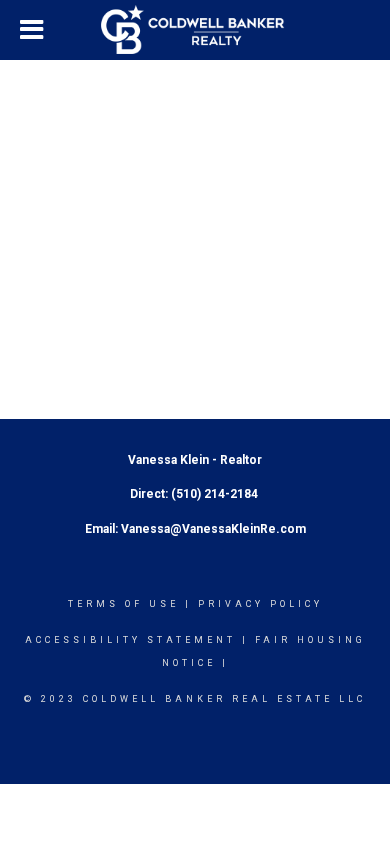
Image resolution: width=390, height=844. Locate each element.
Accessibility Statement (130, 640)
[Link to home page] (195, 30)
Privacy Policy (260, 604)
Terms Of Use (123, 604)
